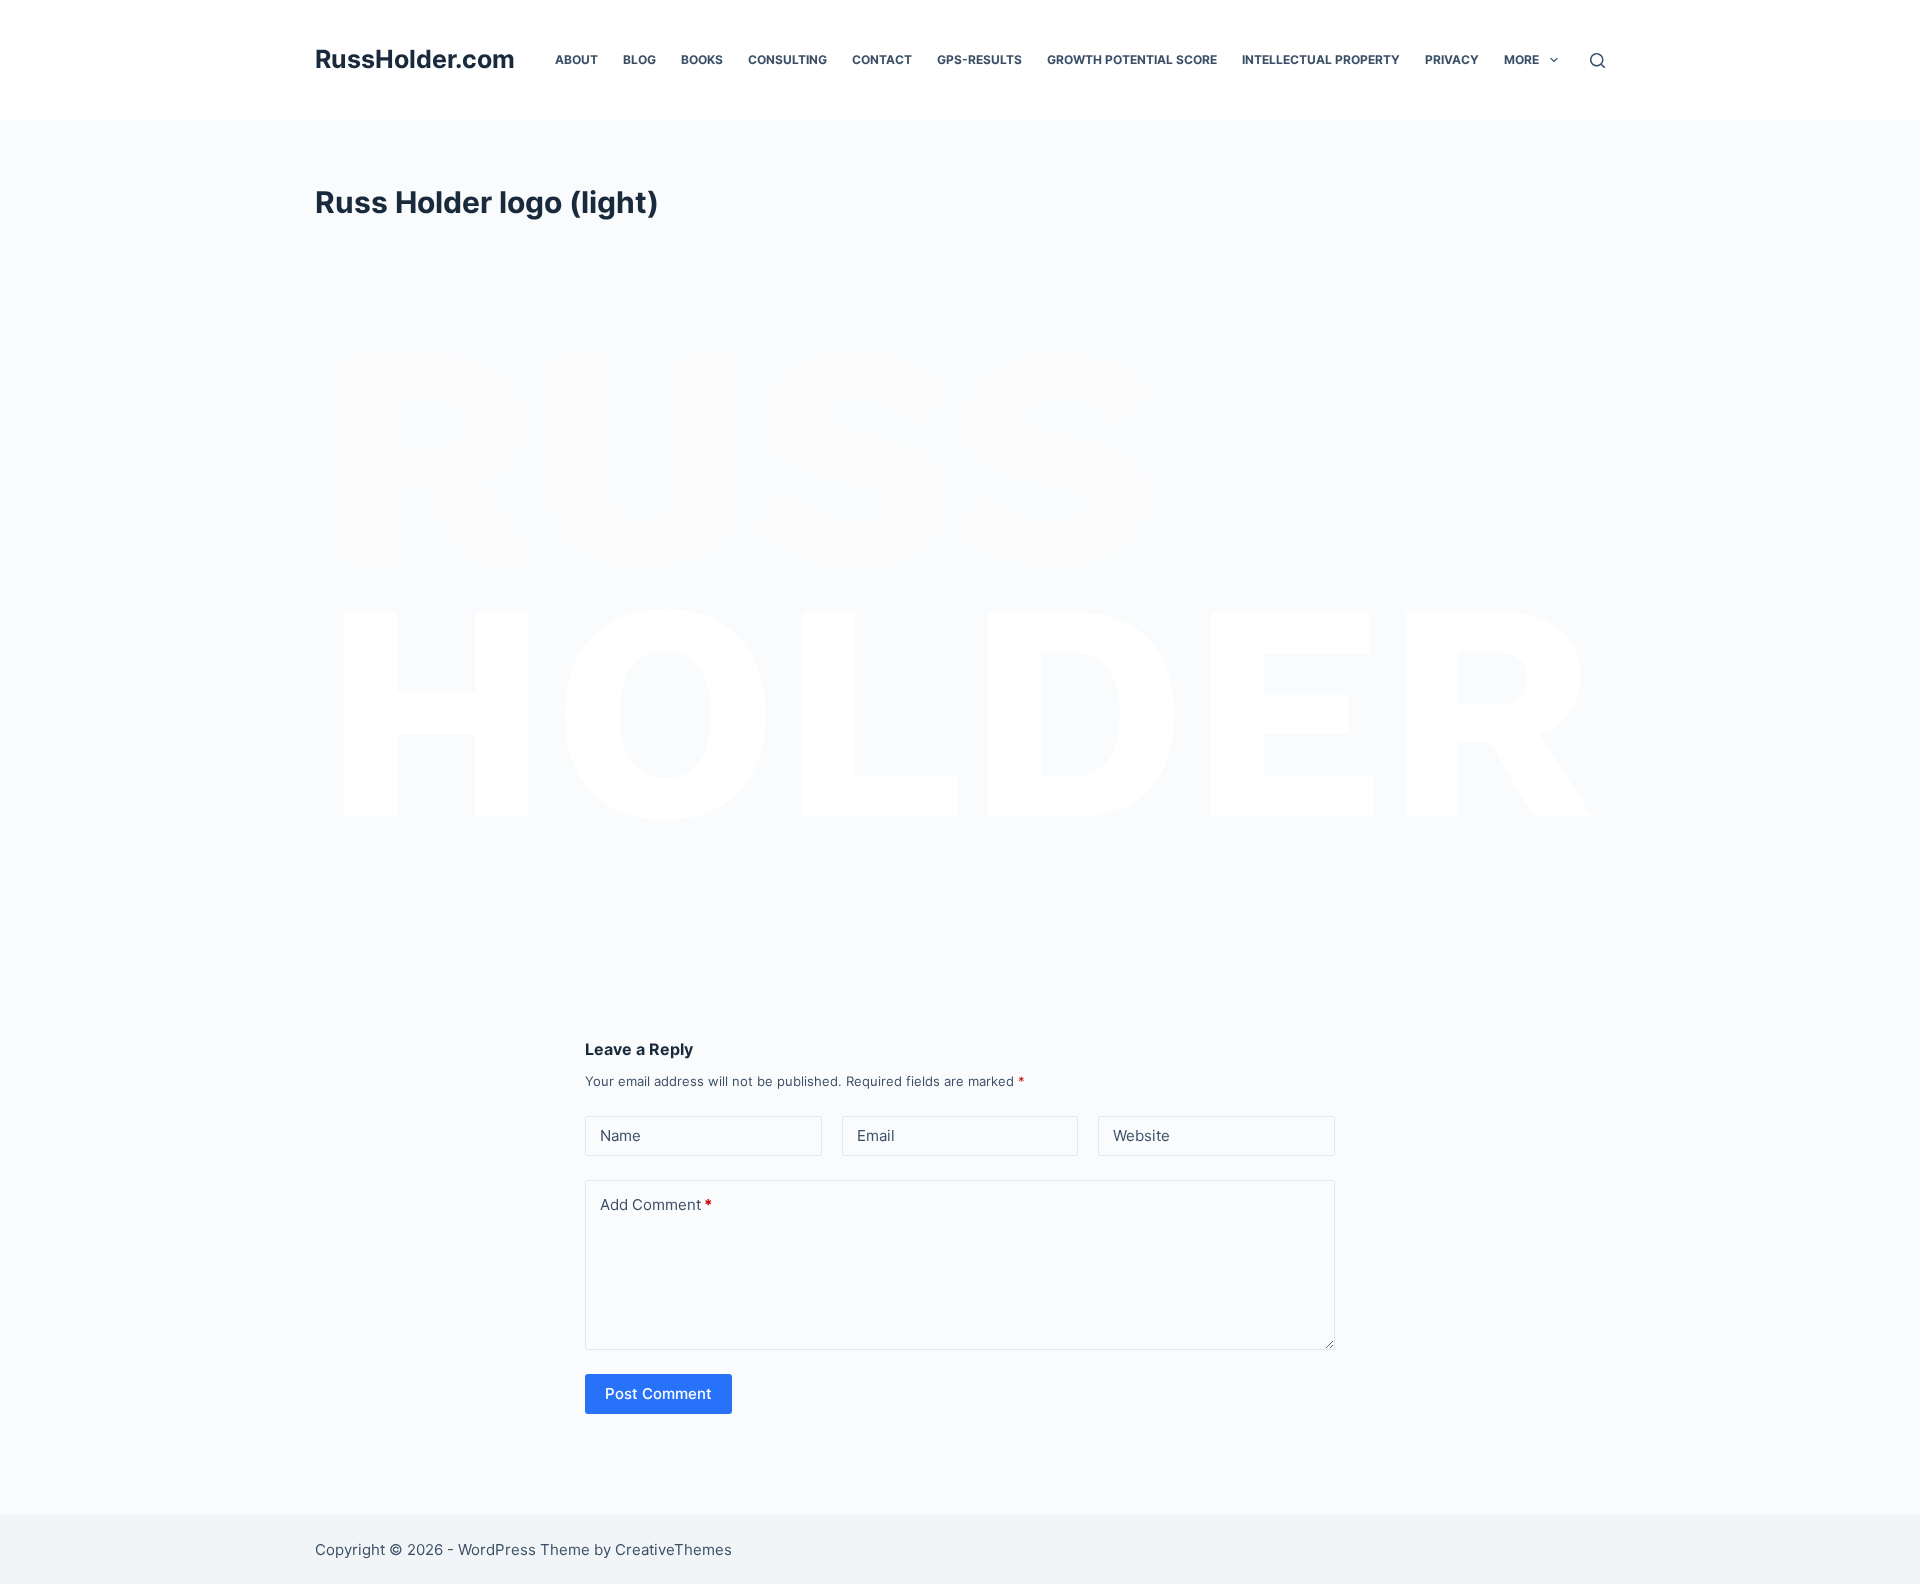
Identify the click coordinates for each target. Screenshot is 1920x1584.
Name (620, 1135)
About (576, 59)
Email (876, 1135)
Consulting (787, 59)
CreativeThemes (673, 1549)
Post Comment (658, 1393)
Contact (882, 59)
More (1521, 59)
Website (1141, 1135)
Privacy (1452, 59)
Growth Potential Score (1132, 59)
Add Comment (656, 1204)
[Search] (1597, 60)
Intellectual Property (1321, 59)
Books (702, 59)
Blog (639, 59)
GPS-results (979, 59)
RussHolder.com (415, 59)
